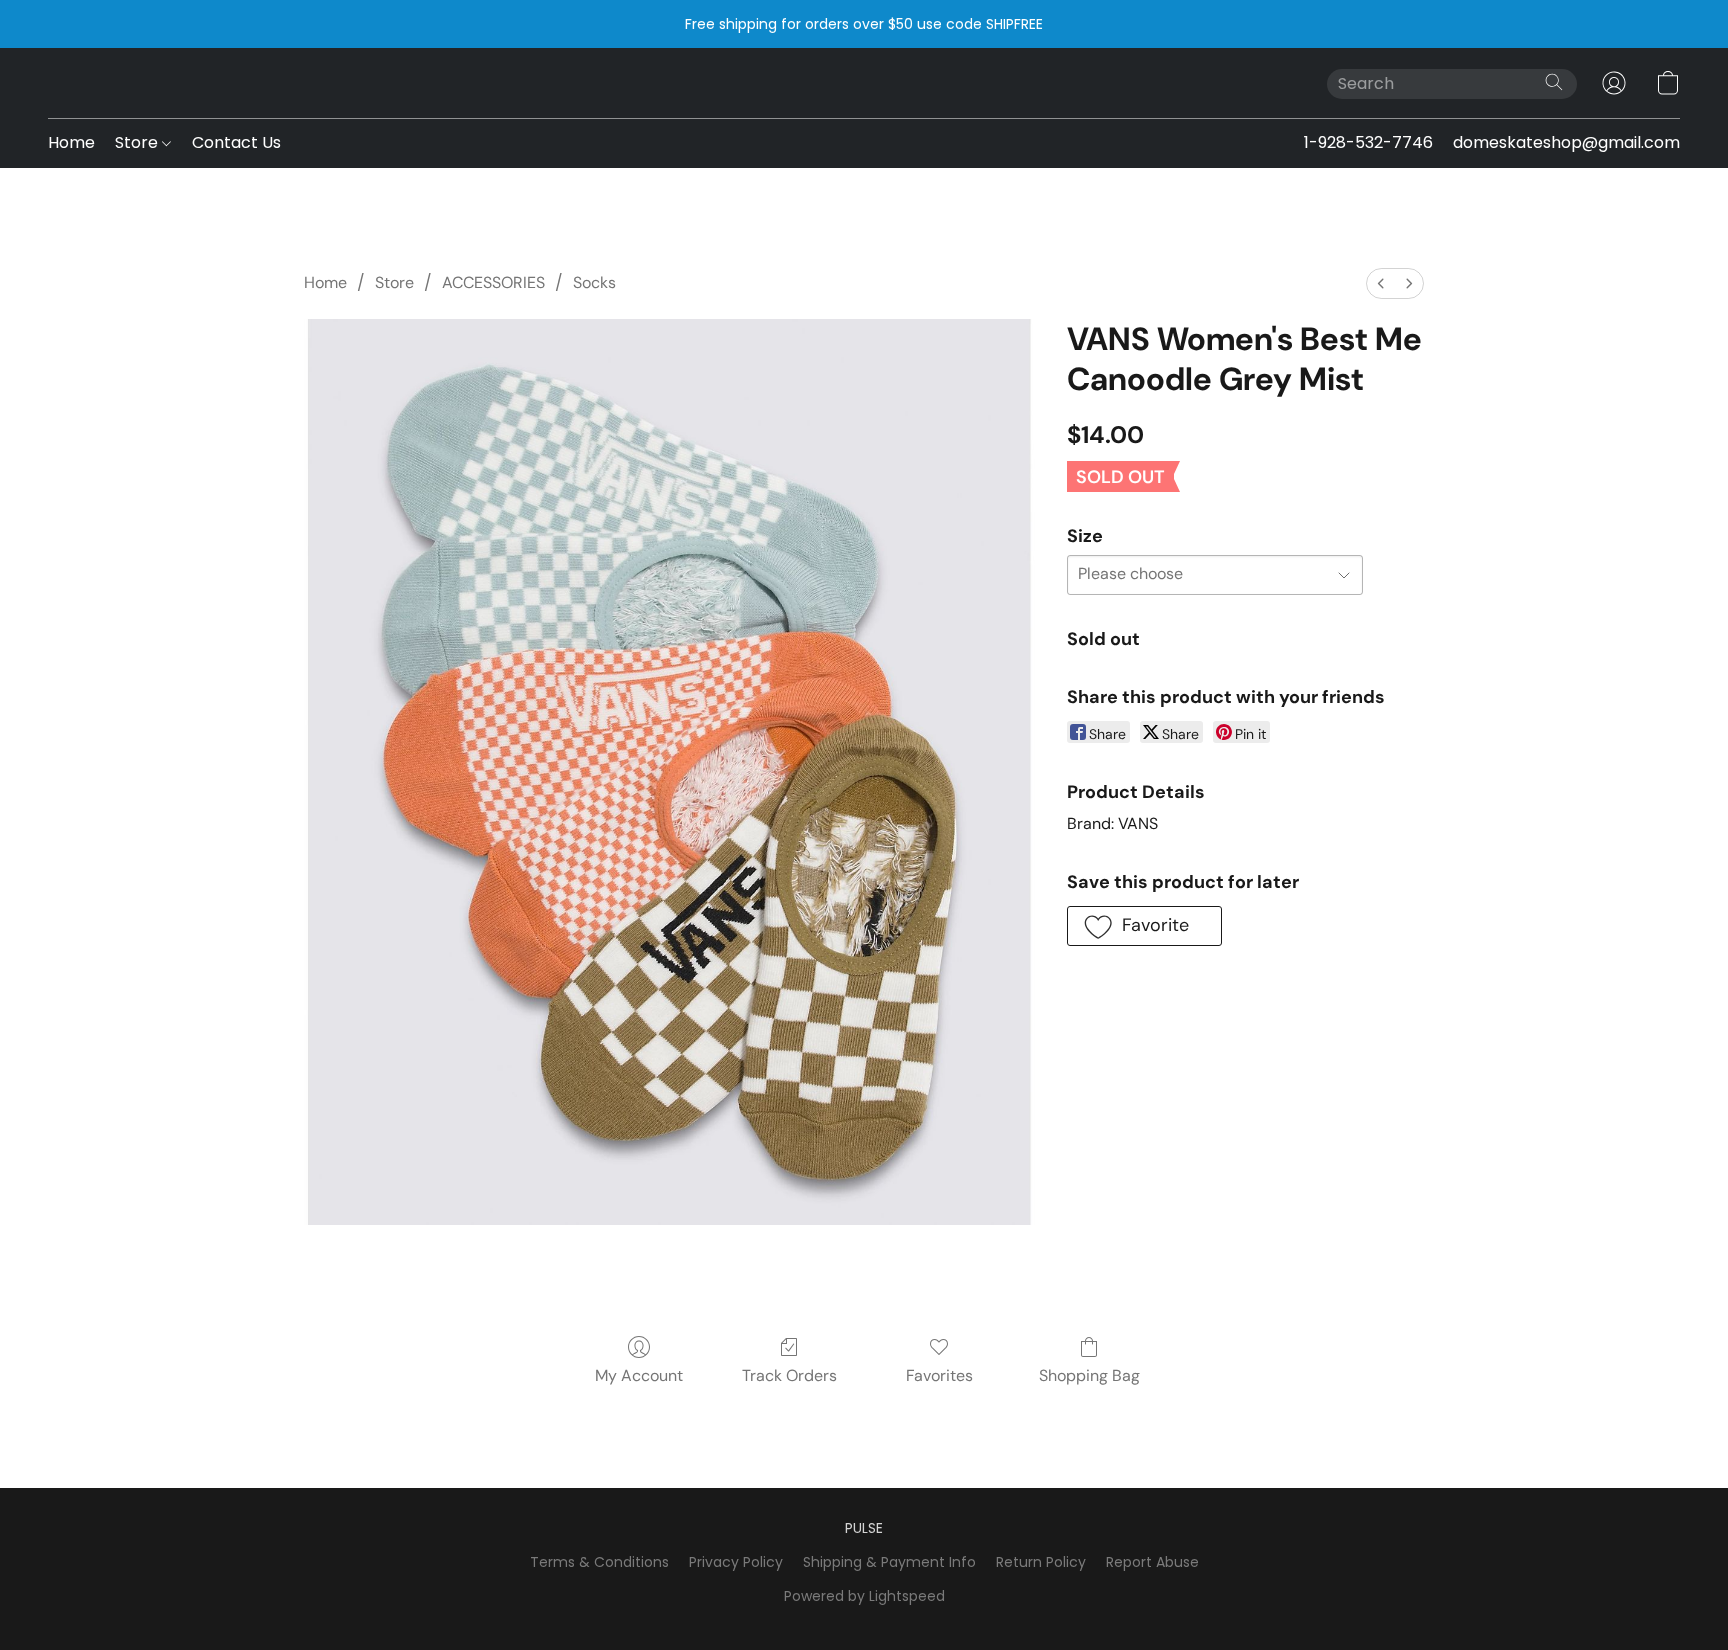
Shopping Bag (1089, 1375)
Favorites (939, 1375)
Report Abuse (1152, 1562)
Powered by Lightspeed (864, 1596)
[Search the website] (1554, 82)
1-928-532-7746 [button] (1368, 142)
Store (138, 142)
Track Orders (789, 1375)
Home (71, 142)
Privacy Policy (736, 1562)
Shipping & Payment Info (889, 1562)
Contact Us (236, 142)
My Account (639, 1375)
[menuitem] (1381, 283)
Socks (594, 282)
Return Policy (1041, 1562)
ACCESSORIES (493, 282)
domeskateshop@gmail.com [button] (1566, 142)
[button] (1614, 83)
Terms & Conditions (599, 1562)
